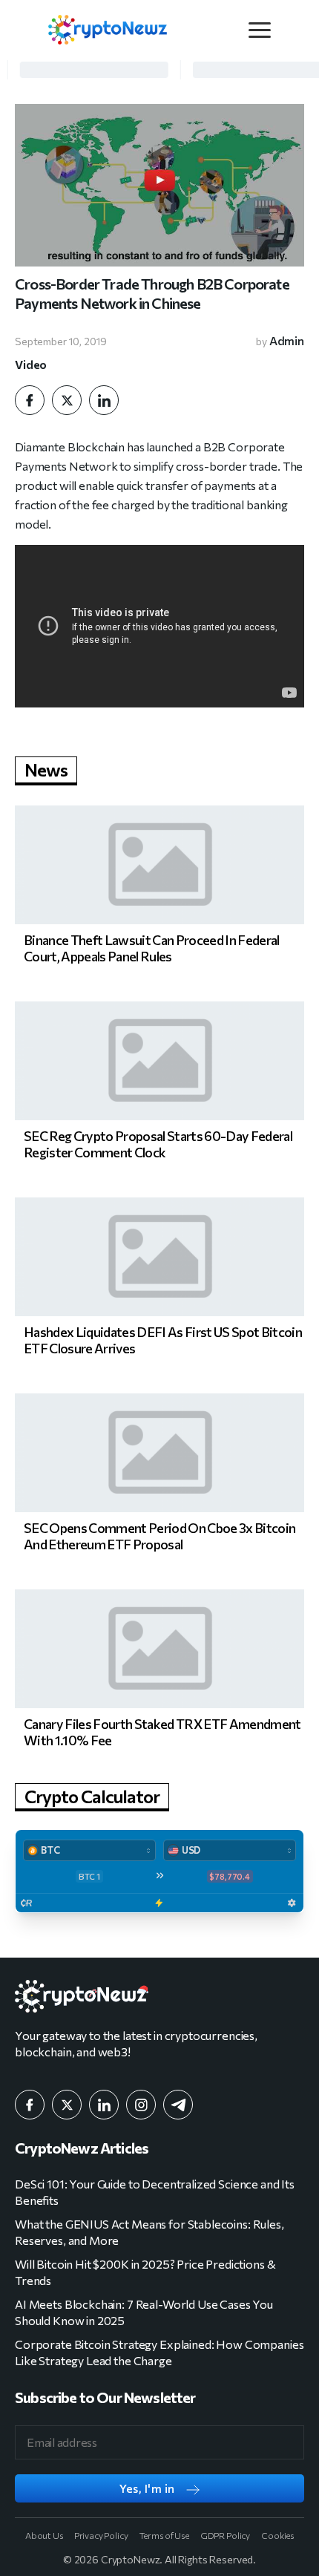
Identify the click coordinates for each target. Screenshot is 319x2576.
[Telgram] (178, 2105)
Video (31, 365)
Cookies (277, 2535)
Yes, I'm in (147, 2488)
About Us (44, 2535)
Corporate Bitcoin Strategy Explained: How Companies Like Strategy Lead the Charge (159, 2352)
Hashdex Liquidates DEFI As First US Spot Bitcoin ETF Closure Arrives (163, 1340)
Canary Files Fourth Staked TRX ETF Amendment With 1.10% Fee (162, 1732)
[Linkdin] (104, 400)
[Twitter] (67, 400)
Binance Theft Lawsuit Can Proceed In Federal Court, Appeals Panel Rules (152, 948)
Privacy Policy (101, 2535)
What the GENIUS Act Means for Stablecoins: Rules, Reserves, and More (149, 2232)
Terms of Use (164, 2535)
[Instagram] (141, 2105)
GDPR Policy (225, 2535)
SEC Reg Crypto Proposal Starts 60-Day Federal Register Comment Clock (158, 1144)
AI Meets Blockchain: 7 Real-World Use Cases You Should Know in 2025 (144, 2312)
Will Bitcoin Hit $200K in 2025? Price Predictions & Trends (145, 2272)
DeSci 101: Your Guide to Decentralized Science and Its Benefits (155, 2192)
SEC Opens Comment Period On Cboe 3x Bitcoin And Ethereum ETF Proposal (159, 1536)
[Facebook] (30, 400)
